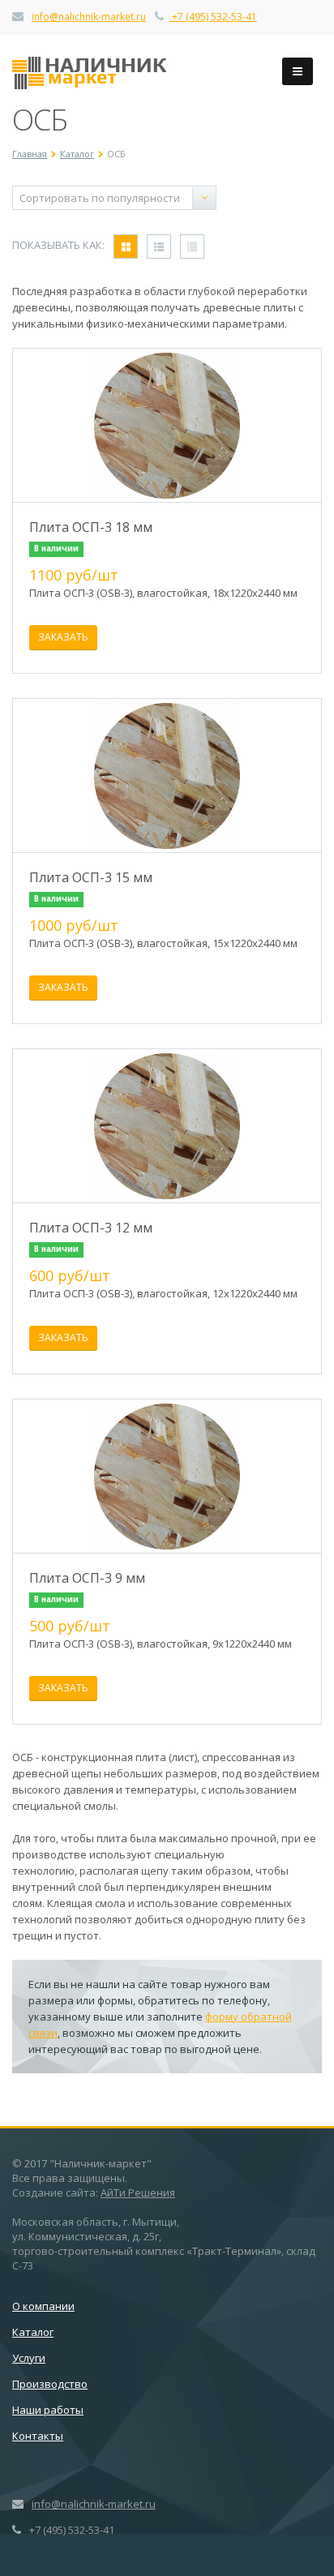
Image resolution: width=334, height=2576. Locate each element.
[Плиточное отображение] (126, 246)
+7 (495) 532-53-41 (213, 17)
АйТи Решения (138, 2192)
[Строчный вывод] (159, 246)
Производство (50, 2384)
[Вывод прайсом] (192, 246)
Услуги (29, 2358)
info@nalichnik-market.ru (89, 17)
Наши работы (48, 2410)
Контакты (38, 2436)
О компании (43, 2306)
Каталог (33, 2332)
